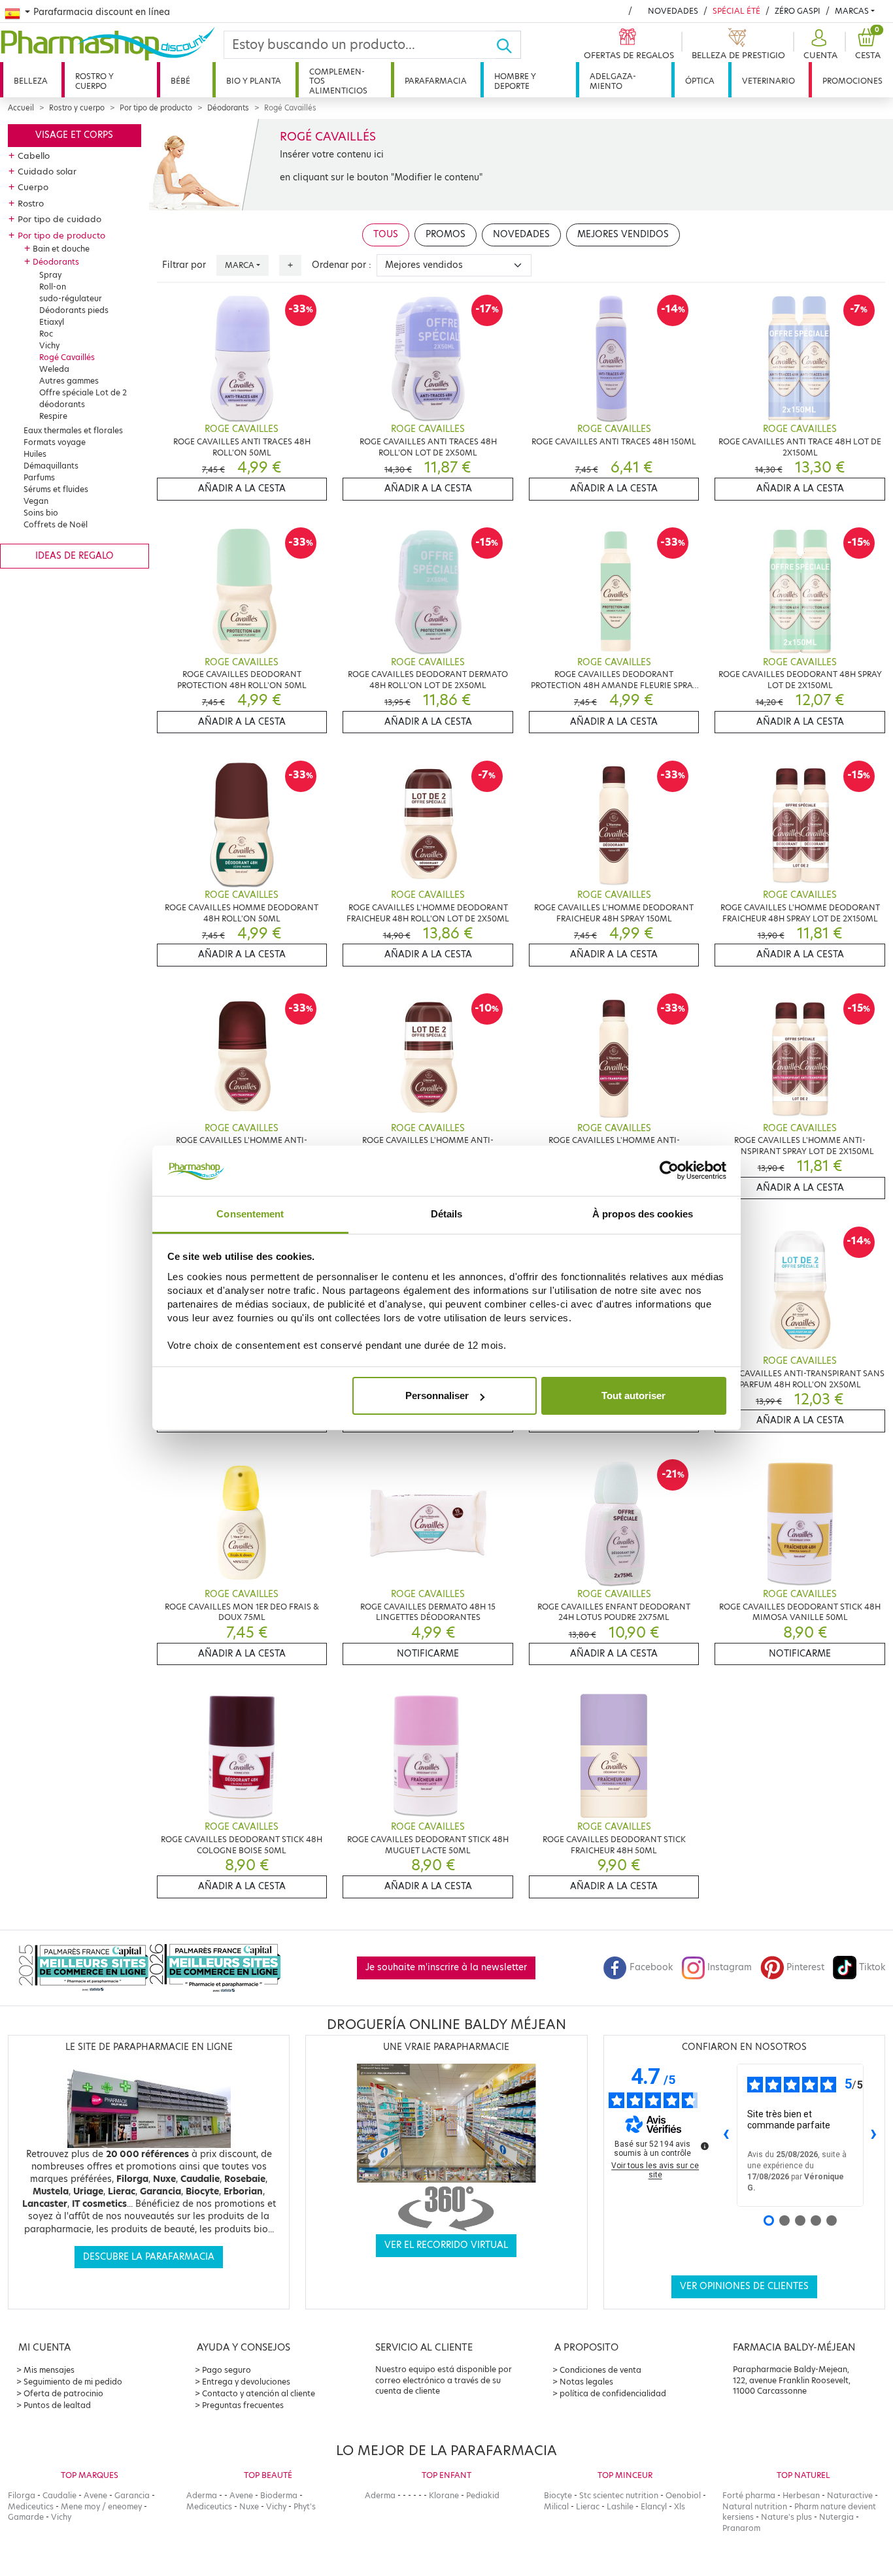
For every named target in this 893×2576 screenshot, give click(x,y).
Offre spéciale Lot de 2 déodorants (83, 398)
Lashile (620, 2506)
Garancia (132, 2495)
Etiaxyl (52, 322)
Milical (556, 2506)
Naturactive (850, 2495)
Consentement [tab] (250, 1214)
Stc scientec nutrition (619, 2495)
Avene (95, 2495)
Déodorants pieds (74, 310)
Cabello (34, 156)
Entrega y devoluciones (246, 2382)
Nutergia (836, 2517)
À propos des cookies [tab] (643, 1214)
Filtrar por (184, 265)
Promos (446, 234)
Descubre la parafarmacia (149, 2257)
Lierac (588, 2506)
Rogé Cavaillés (67, 357)
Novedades (673, 11)
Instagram (730, 1967)
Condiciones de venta (600, 2370)
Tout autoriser (633, 1395)
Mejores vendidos (623, 234)
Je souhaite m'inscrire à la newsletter (446, 1967)
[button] (819, 45)
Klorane (444, 2495)
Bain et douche (61, 249)
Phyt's (305, 2506)
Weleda (54, 369)
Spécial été (736, 11)
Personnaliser (437, 1395)
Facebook (651, 1967)
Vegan (36, 501)
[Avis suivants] (874, 2136)
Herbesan (801, 2495)
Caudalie (59, 2495)
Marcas (852, 11)
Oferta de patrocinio (63, 2393)
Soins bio (41, 513)
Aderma (202, 2495)
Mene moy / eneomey (101, 2506)
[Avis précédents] (726, 2136)
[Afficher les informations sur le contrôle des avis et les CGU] (705, 2146)
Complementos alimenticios (338, 81)
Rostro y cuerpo (94, 81)
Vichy (49, 345)
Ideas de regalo (75, 556)
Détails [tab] (447, 1214)
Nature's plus (786, 2517)
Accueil (21, 108)
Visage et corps (74, 135)
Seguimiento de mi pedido (73, 2382)
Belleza (31, 81)
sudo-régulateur (71, 298)
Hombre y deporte (515, 81)
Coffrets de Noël (56, 524)
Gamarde (26, 2517)
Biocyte (558, 2495)
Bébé (180, 81)
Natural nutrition (755, 2506)
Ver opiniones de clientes (744, 2286)
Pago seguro (227, 2370)
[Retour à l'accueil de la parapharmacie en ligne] (112, 44)
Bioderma (279, 2495)
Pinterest (805, 1967)
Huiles (35, 454)
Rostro (31, 203)
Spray (50, 275)
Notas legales (586, 2382)
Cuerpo (33, 187)
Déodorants (228, 108)
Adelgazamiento (613, 81)
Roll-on (53, 287)
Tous (386, 234)
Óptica (700, 81)
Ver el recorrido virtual (446, 2245)
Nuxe (249, 2506)
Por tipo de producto (156, 108)
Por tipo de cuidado (59, 219)
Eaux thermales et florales (73, 430)
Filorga (22, 2495)
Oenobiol (683, 2495)
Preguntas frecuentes (243, 2405)
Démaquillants (51, 466)
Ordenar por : (342, 265)
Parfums (39, 477)
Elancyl (654, 2506)
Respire (53, 416)
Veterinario (768, 81)
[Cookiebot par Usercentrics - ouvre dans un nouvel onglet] (669, 1171)
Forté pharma (749, 2495)
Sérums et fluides (56, 489)
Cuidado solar (47, 171)
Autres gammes (69, 381)
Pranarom (741, 2528)
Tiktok (872, 1967)
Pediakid (483, 2495)
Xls (680, 2506)
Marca (240, 265)
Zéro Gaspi (798, 11)
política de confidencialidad (613, 2393)
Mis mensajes (49, 2370)
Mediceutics (31, 2506)
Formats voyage (55, 442)
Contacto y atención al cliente (259, 2393)
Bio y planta (254, 81)
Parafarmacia (436, 81)
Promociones (852, 81)
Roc (46, 334)
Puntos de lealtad (57, 2405)
